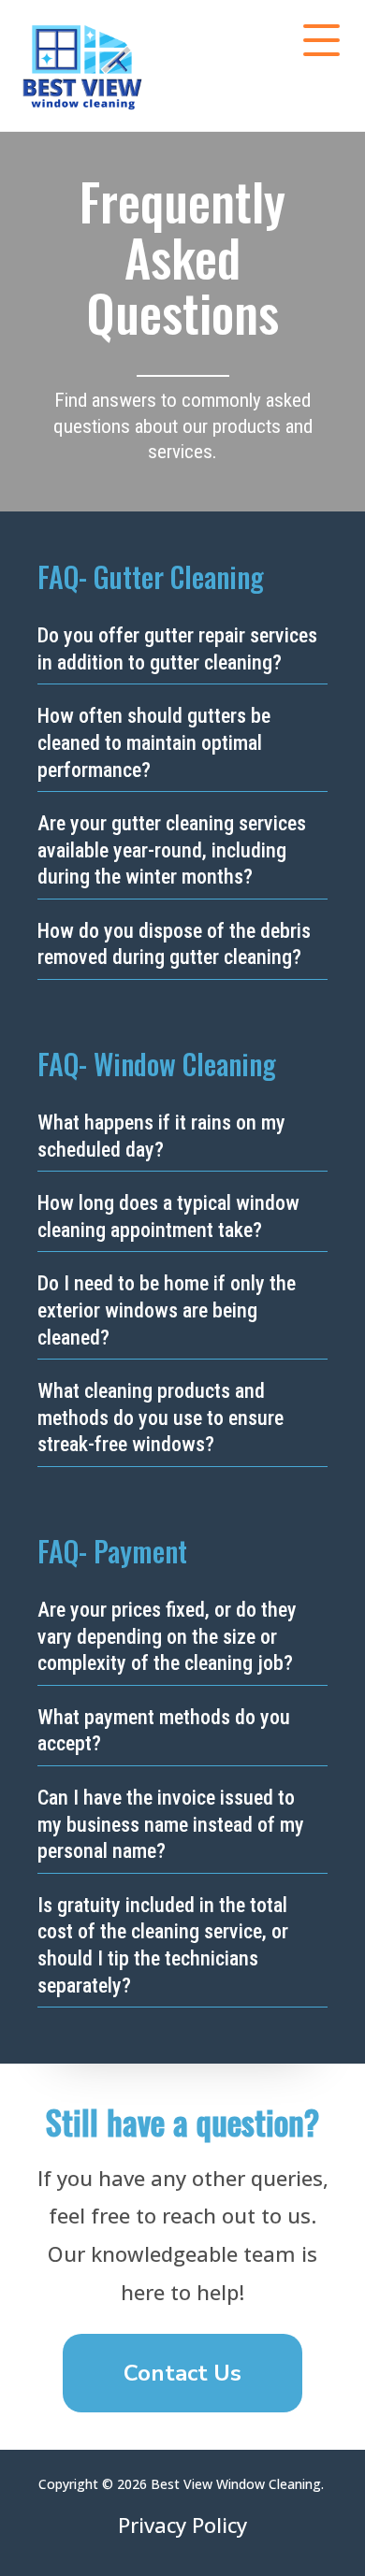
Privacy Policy (182, 2525)
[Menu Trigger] (321, 40)
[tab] (182, 649)
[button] (182, 2373)
